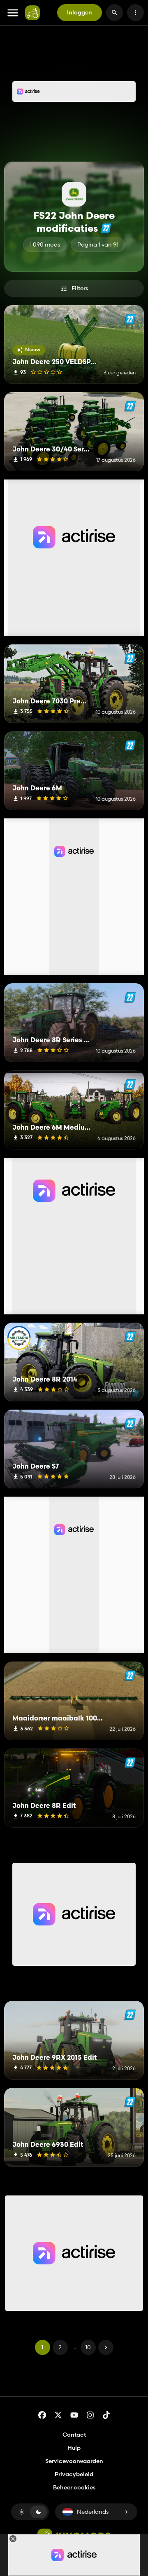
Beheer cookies (74, 2488)
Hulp (74, 2448)
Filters (80, 288)
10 (88, 2347)
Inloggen (80, 12)
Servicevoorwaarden (74, 2461)
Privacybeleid (74, 2474)
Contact (74, 2435)
